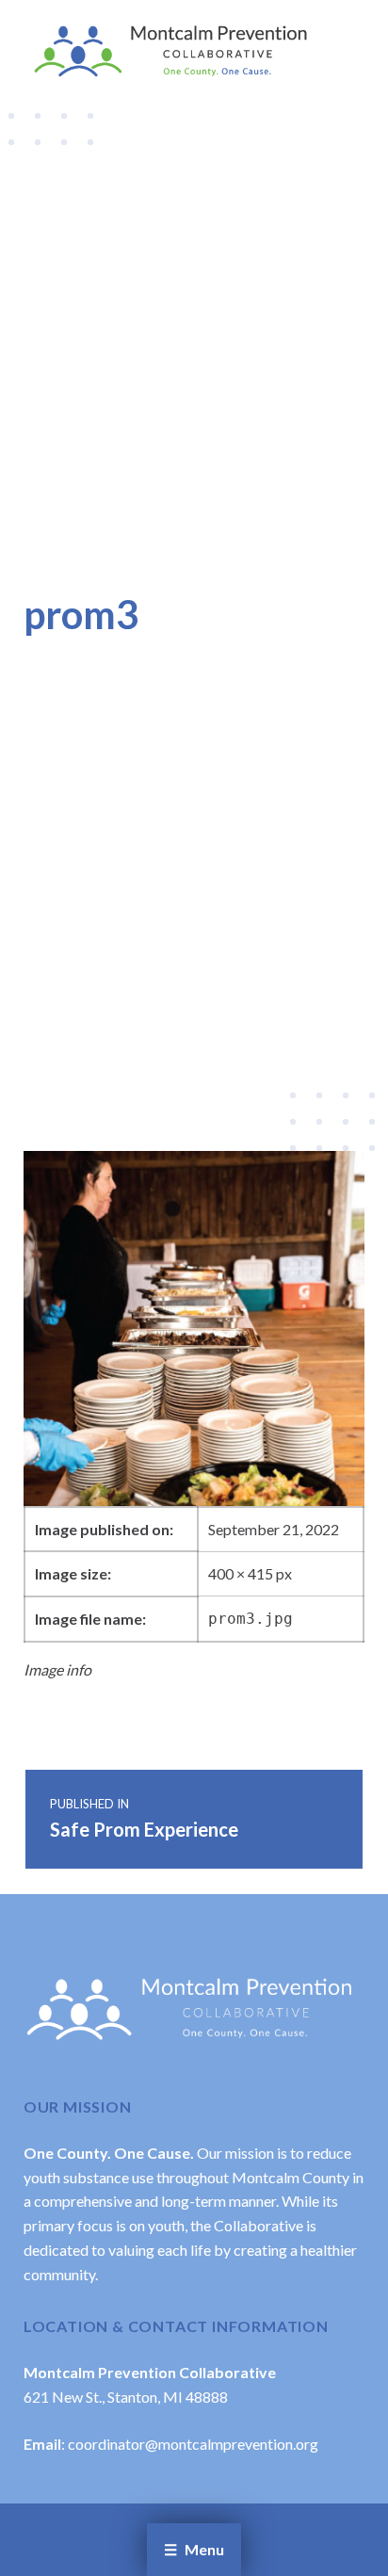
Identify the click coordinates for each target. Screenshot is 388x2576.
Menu (204, 2549)
